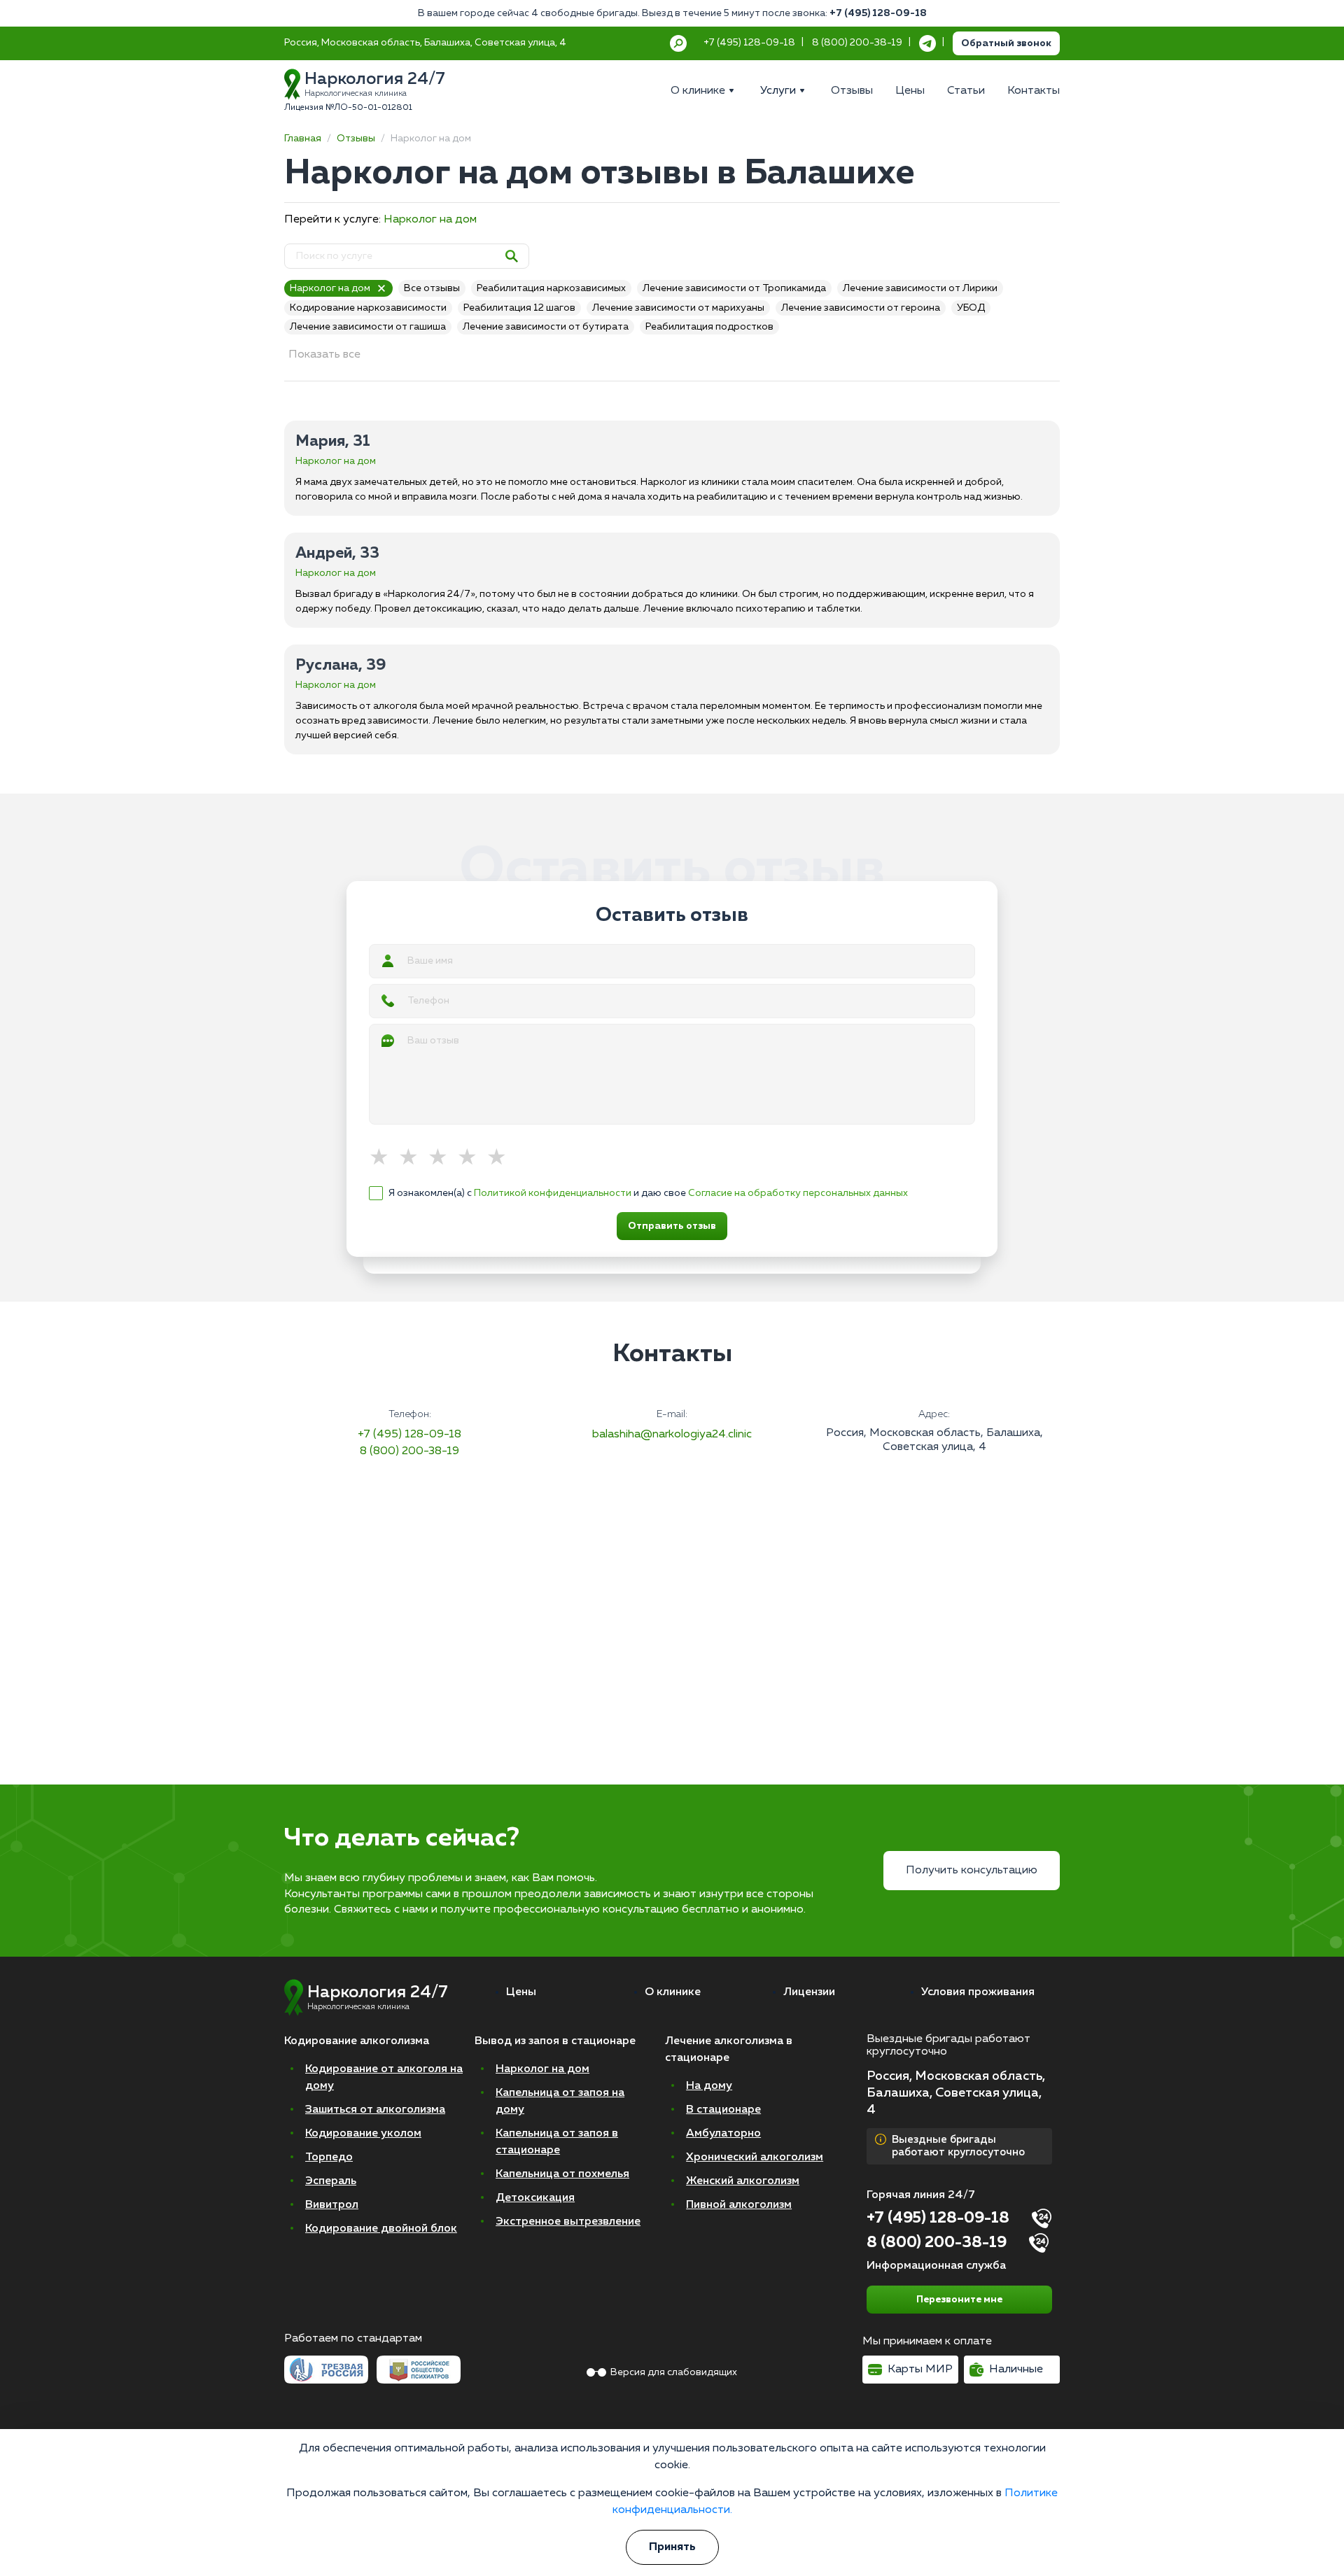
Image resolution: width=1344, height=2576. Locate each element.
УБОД (971, 308)
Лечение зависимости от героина (861, 308)
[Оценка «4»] (472, 1158)
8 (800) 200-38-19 (409, 1451)
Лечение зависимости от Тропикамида (734, 288)
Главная (303, 139)
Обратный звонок (1006, 43)
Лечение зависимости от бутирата (546, 327)
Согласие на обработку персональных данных (798, 1193)
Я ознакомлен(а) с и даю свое (648, 1193)
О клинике (673, 1992)
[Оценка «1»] (384, 1158)
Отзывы (356, 139)
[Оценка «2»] (413, 1158)
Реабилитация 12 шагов (519, 308)
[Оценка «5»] (501, 1158)
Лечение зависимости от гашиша (368, 327)
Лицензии (809, 1992)
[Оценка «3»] (442, 1158)
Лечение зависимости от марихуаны (678, 308)
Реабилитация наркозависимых (551, 288)
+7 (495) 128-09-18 (878, 13)
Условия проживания (978, 1992)
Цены (521, 1992)
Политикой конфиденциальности (553, 1193)
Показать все (324, 355)
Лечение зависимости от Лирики (920, 288)
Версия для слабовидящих (674, 2372)
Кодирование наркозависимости (368, 308)
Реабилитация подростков (709, 327)
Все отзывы (432, 288)
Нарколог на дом (430, 220)
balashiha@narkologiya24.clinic (672, 1435)
